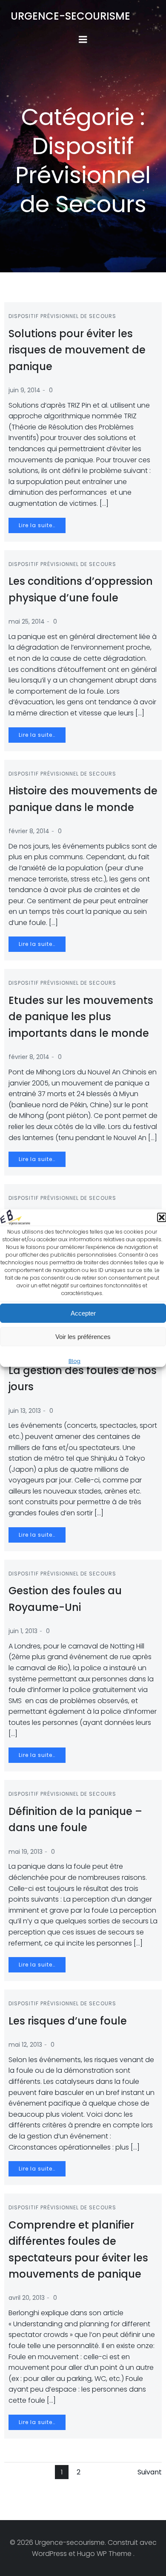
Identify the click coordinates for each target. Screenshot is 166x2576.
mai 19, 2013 (26, 1852)
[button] (162, 1218)
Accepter (83, 1313)
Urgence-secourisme (70, 16)
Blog (74, 1361)
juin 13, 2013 (25, 1411)
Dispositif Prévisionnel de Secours (62, 316)
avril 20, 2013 (27, 2298)
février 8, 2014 (29, 831)
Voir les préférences (83, 1337)
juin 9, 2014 (24, 390)
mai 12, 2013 (25, 2045)
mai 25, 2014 (27, 621)
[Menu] (83, 40)
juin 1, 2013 (23, 1631)
